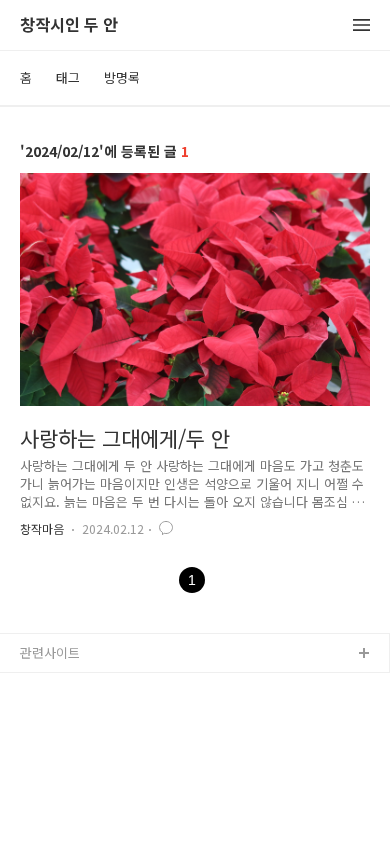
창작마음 (42, 528)
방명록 (122, 77)
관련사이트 (50, 652)
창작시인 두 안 (69, 25)
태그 (68, 77)
